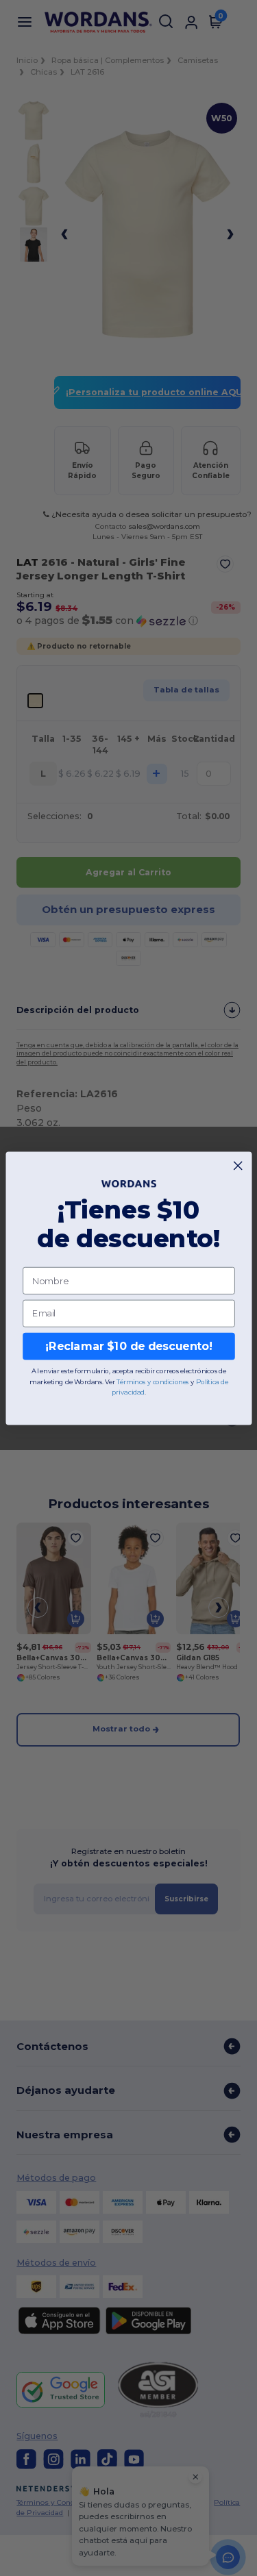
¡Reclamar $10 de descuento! (128, 1346)
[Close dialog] (238, 1165)
